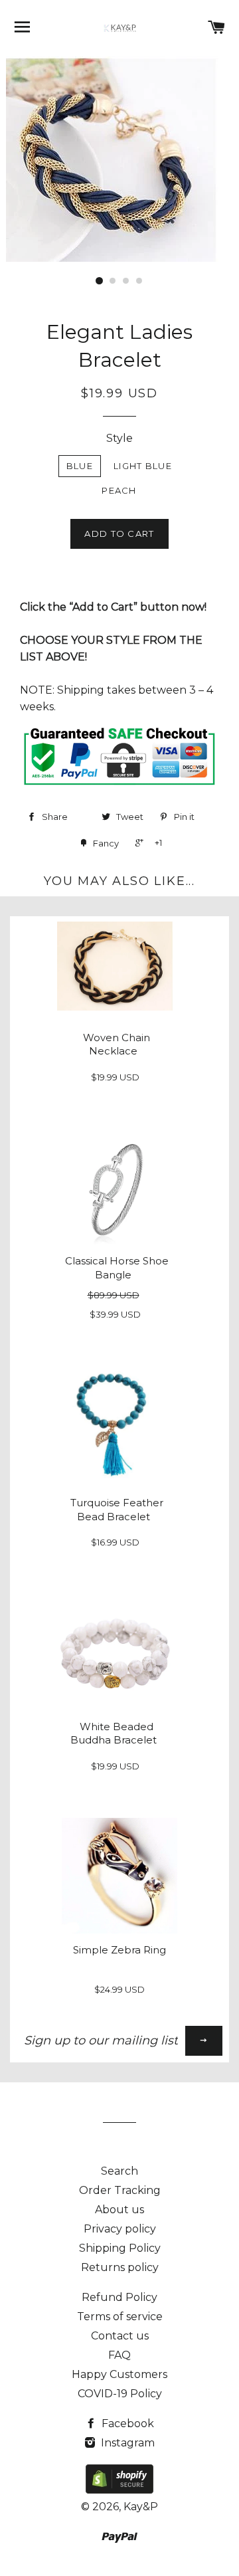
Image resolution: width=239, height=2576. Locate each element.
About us (119, 2210)
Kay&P (141, 2507)
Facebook (126, 2424)
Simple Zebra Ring (119, 1950)
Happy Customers (119, 2374)
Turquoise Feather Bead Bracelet (117, 1510)
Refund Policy (119, 2297)
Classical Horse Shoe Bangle (117, 1268)
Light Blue (143, 466)
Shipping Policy (120, 2248)
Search (119, 2171)
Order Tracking (120, 2190)
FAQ (119, 2355)
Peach (119, 490)
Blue (80, 466)
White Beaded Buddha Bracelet (114, 1734)
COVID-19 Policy (120, 2394)
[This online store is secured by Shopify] (119, 2490)
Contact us (120, 2336)
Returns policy (120, 2267)
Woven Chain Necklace (117, 1044)
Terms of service (120, 2317)
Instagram (126, 2443)
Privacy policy (120, 2229)
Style (119, 438)
